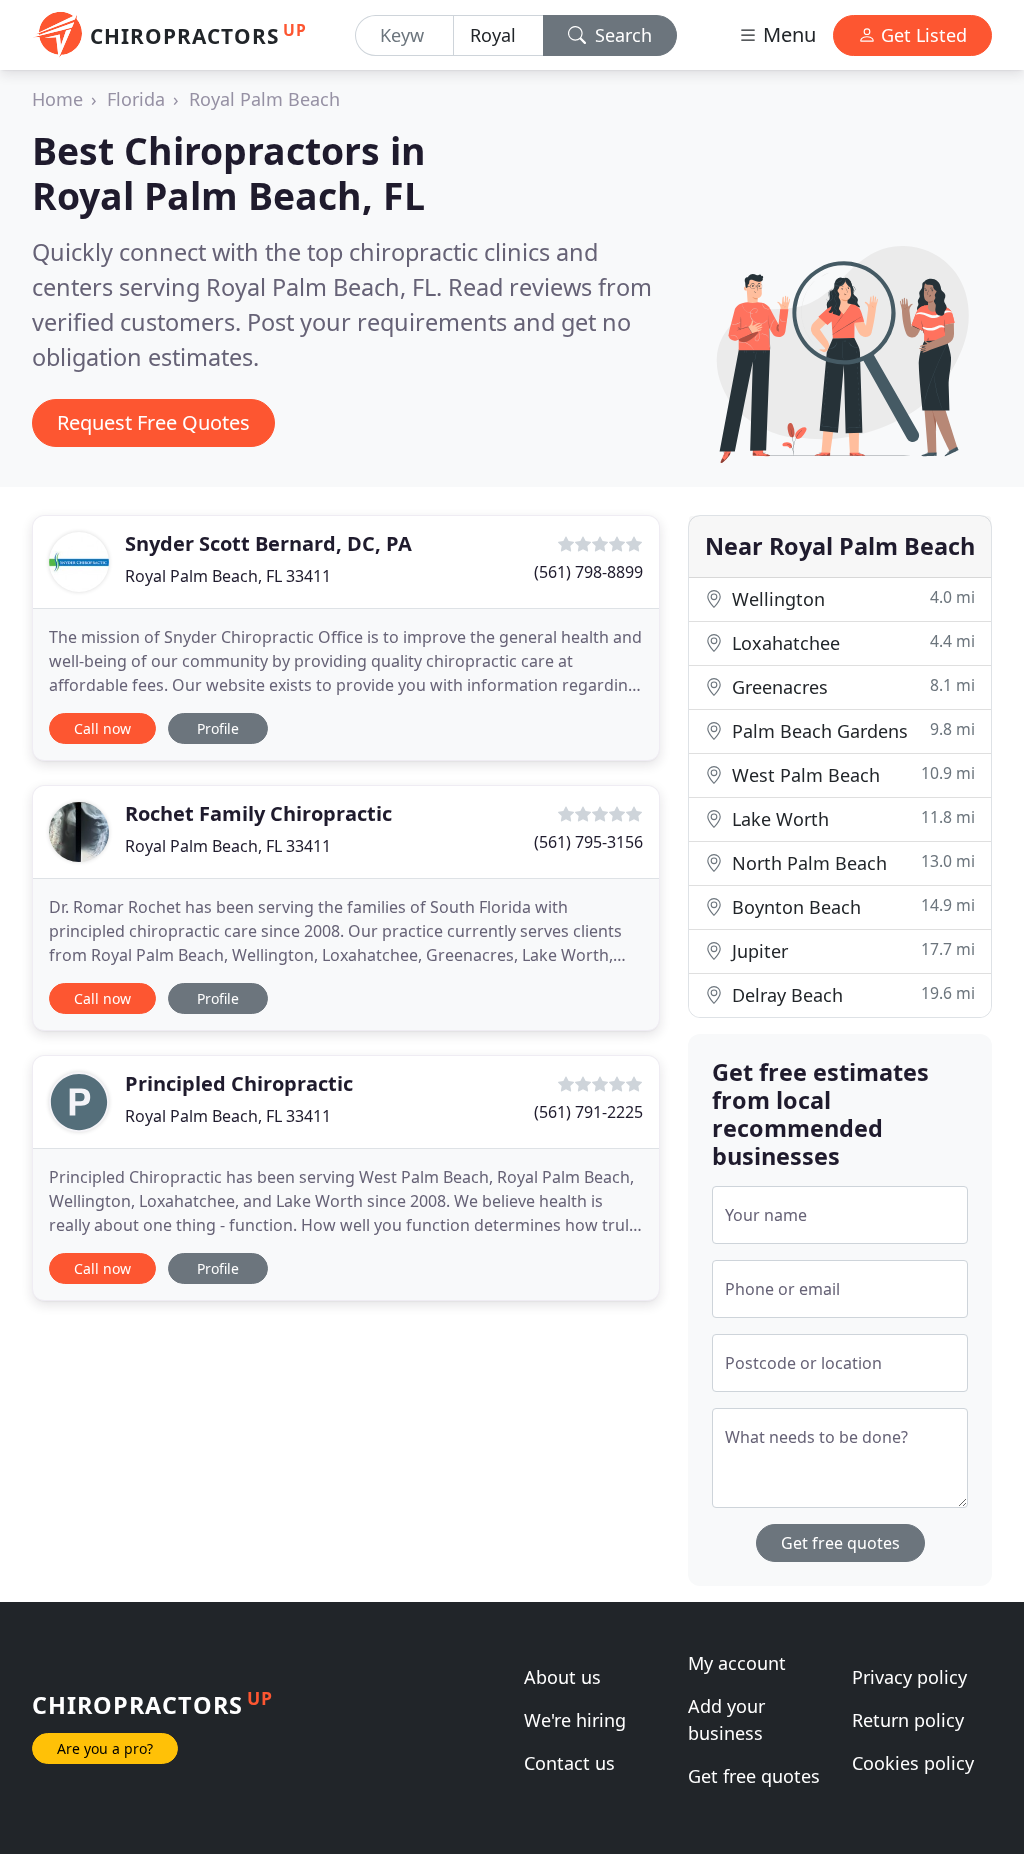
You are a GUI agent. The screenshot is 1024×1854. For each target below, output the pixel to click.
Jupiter (851, 950)
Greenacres (851, 686)
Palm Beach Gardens (851, 730)
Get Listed (921, 35)
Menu (787, 34)
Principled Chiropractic (239, 1083)
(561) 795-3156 (588, 842)
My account (737, 1663)
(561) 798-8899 (588, 572)
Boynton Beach (851, 906)
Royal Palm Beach (264, 99)
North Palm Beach (851, 862)
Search (621, 35)
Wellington (851, 598)
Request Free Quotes (153, 422)
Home (57, 99)
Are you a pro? (105, 1748)
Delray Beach (851, 994)
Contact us (569, 1763)
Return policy (908, 1720)
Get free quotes (840, 1543)
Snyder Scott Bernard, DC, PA (268, 543)
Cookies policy (913, 1763)
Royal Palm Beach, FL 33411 (228, 576)
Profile (218, 728)
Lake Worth (851, 818)
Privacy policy (909, 1677)
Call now (102, 728)
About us (562, 1677)
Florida (136, 99)
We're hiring (575, 1720)
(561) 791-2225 (588, 1112)
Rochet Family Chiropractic (258, 813)
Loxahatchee (851, 642)
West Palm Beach (851, 774)
